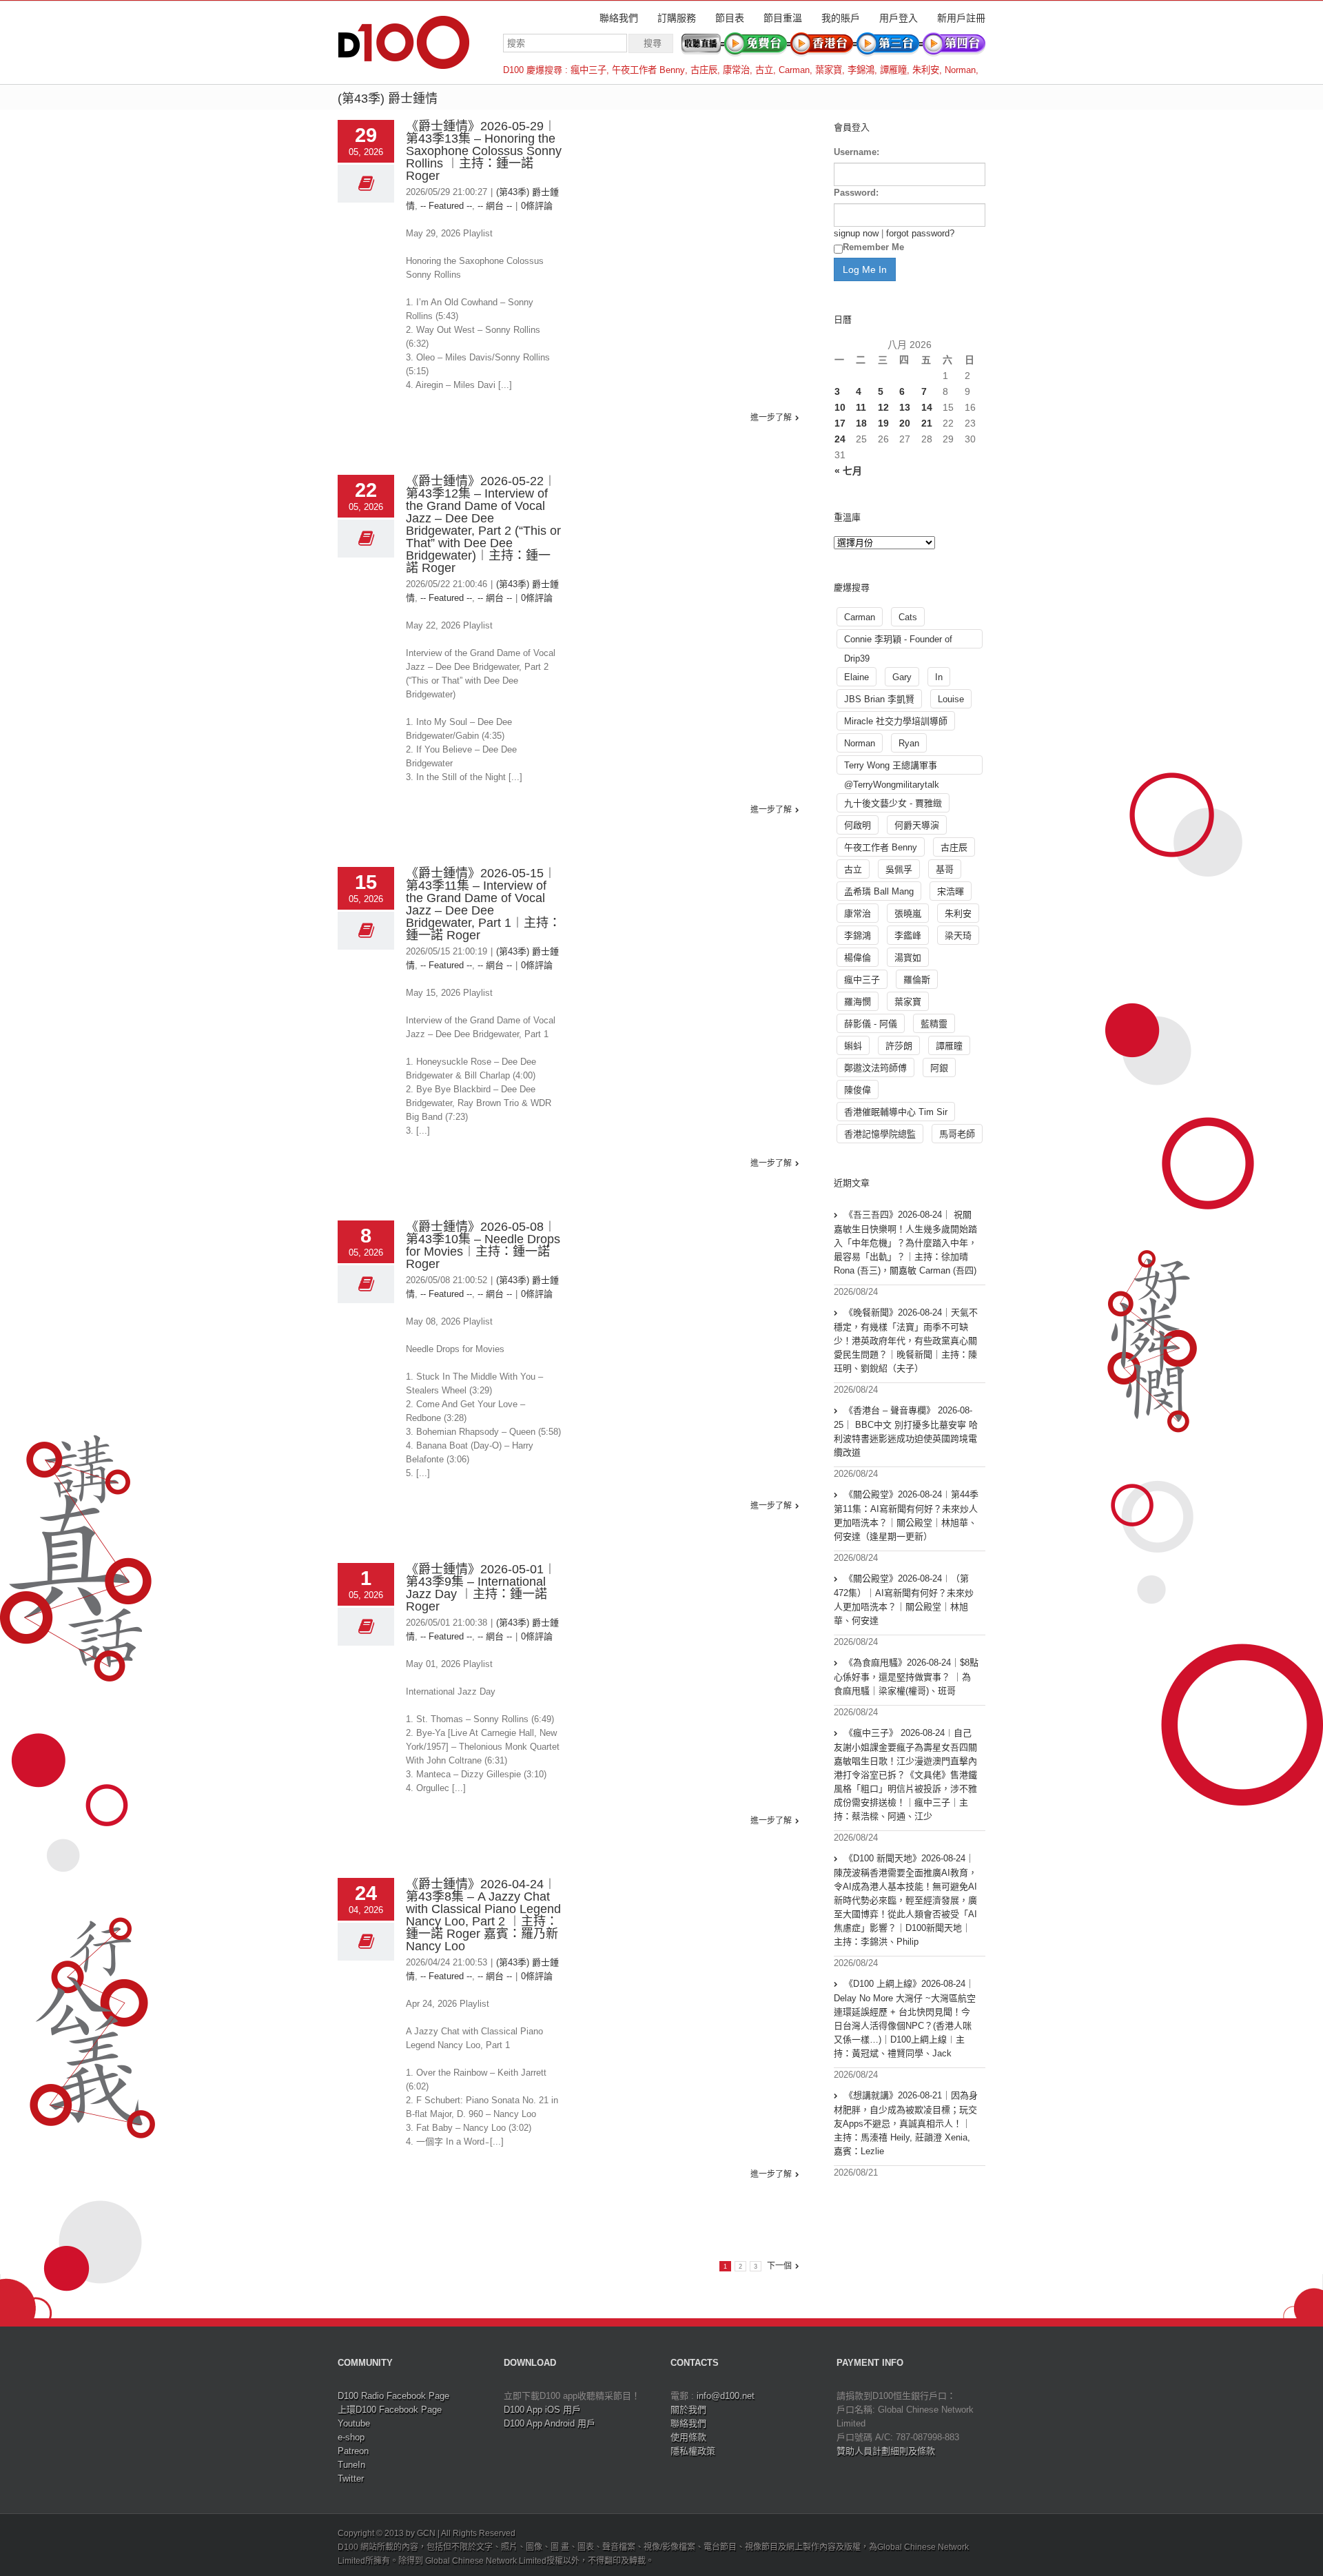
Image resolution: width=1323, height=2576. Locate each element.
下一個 (779, 2266)
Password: (856, 193)
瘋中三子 (588, 70)
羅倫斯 (917, 980)
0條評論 (537, 206)
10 (840, 407)
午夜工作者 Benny (648, 70)
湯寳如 (908, 958)
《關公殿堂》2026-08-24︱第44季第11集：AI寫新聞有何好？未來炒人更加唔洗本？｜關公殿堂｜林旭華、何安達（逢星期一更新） (906, 1515)
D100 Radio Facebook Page (393, 2396)
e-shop (351, 2437)
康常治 (736, 70)
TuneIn (351, 2465)
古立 (764, 70)
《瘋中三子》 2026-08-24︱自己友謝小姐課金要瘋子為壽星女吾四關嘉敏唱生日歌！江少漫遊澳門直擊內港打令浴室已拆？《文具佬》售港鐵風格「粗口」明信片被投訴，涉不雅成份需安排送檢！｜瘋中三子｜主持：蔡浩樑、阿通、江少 (905, 1775)
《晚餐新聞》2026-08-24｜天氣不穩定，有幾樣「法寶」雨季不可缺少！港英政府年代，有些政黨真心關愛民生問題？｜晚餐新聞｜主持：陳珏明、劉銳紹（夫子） (906, 1340)
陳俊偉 (858, 1090)
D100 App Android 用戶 (550, 2423)
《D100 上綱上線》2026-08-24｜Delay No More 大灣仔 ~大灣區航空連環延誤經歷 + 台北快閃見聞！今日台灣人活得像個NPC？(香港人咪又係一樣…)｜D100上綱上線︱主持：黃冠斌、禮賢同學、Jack (905, 2018)
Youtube (354, 2423)
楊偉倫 (858, 958)
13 (905, 407)
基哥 (945, 869)
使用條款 (688, 2437)
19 (883, 423)
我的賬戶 (841, 18)
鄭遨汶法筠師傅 (875, 1068)
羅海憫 (858, 1002)
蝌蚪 (853, 1046)
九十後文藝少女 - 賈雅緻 (893, 803)
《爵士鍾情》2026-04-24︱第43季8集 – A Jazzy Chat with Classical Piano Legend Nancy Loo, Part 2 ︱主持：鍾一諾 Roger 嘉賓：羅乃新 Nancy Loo (483, 1915)
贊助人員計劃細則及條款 (886, 2451)
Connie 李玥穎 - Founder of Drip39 (898, 641)
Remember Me (873, 247)
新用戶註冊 (961, 18)
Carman (794, 70)
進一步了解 (771, 418)
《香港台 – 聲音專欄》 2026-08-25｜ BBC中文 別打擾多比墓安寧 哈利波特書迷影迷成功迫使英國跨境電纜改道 (906, 1431)
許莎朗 (899, 1046)
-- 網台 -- (495, 206)
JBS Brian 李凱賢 (879, 699)
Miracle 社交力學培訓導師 (896, 721)
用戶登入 (899, 18)
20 (905, 423)
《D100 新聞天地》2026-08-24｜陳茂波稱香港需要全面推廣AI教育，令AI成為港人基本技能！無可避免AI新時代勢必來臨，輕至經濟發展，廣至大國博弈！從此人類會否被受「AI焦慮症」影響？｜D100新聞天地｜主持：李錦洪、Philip (905, 1900)
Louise (951, 699)
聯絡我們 (619, 18)
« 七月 (848, 471)
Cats (908, 617)
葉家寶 (829, 70)
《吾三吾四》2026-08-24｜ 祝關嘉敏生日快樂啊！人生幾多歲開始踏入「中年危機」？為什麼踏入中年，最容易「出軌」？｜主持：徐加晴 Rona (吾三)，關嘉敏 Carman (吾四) (905, 1243)
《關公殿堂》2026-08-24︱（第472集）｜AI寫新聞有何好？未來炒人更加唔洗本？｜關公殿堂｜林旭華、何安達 (904, 1599)
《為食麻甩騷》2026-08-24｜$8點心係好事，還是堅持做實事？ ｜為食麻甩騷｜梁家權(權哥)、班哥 (906, 1677)
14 (927, 407)
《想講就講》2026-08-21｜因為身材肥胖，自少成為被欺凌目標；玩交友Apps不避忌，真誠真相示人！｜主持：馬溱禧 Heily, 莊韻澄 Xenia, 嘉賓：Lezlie (906, 2123)
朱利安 (926, 70)
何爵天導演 (917, 825)
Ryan (909, 743)
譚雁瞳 (893, 70)
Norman (960, 70)
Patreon (353, 2451)
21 (927, 423)
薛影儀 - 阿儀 (871, 1024)
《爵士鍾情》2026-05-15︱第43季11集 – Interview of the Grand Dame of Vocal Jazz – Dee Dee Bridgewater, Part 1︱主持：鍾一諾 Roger (483, 904)
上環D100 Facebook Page (390, 2410)
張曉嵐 (908, 913)
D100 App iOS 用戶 (542, 2410)
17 (840, 423)
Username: (857, 152)
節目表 (730, 18)
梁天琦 (958, 936)
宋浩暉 (951, 891)
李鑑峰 (908, 936)
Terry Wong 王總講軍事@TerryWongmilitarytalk (892, 767)
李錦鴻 (861, 70)
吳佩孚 (899, 869)
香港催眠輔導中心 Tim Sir (896, 1112)
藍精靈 (934, 1024)
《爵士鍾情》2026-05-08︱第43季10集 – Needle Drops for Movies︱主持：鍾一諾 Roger (483, 1245)
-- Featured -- (446, 206)
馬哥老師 (957, 1134)
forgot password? (920, 233)
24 (840, 439)
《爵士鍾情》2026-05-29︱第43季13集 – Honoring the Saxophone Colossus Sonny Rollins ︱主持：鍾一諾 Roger (484, 151)
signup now (856, 233)
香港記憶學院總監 (880, 1134)
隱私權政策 (693, 2451)
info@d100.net (726, 2396)
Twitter (351, 2478)
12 (883, 407)
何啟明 (858, 825)
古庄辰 (704, 70)
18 (861, 423)
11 (861, 407)
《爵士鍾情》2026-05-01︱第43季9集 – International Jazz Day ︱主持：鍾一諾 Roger (481, 1588)
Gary (902, 677)
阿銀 (939, 1068)
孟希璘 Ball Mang (879, 891)
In (939, 677)
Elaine (857, 677)
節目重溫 (783, 18)
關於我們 (688, 2410)
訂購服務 (677, 18)
